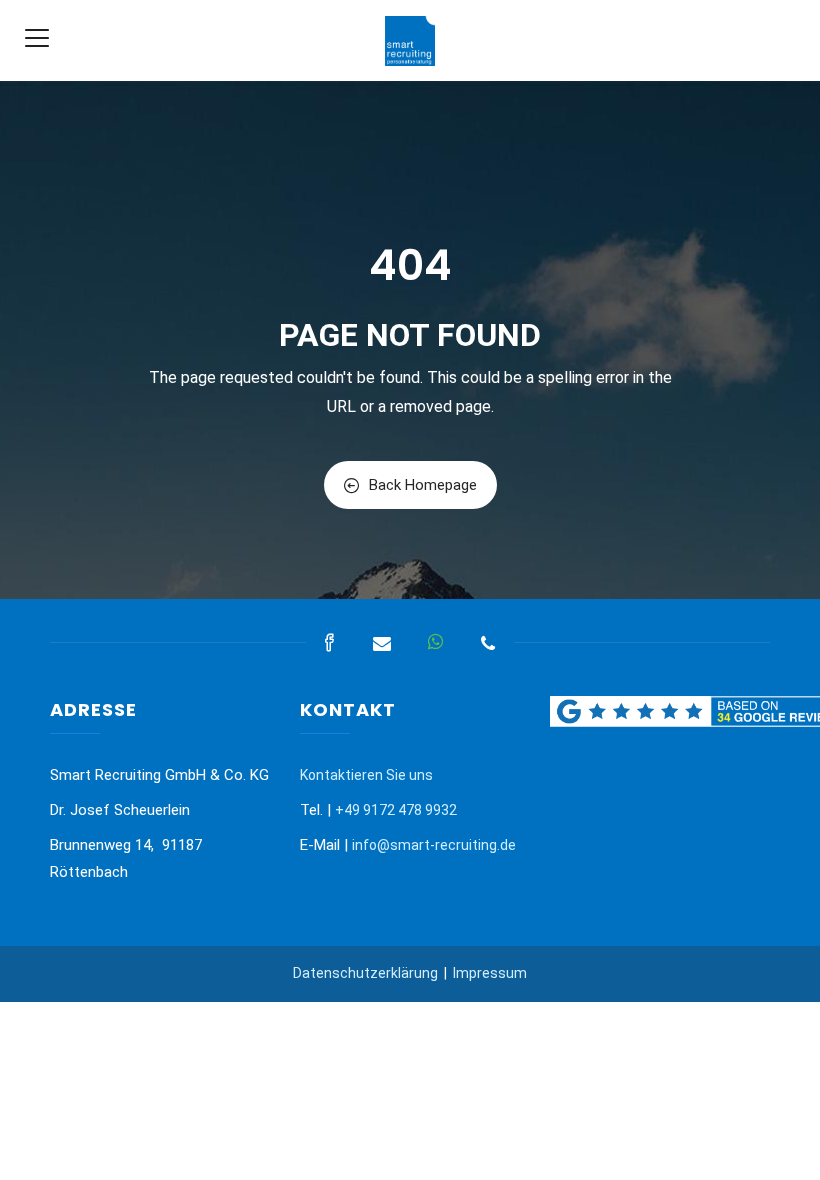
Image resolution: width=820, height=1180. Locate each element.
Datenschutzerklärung (365, 973)
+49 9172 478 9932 (396, 810)
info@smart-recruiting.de (434, 845)
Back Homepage (423, 485)
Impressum (490, 973)
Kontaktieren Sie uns (366, 775)
